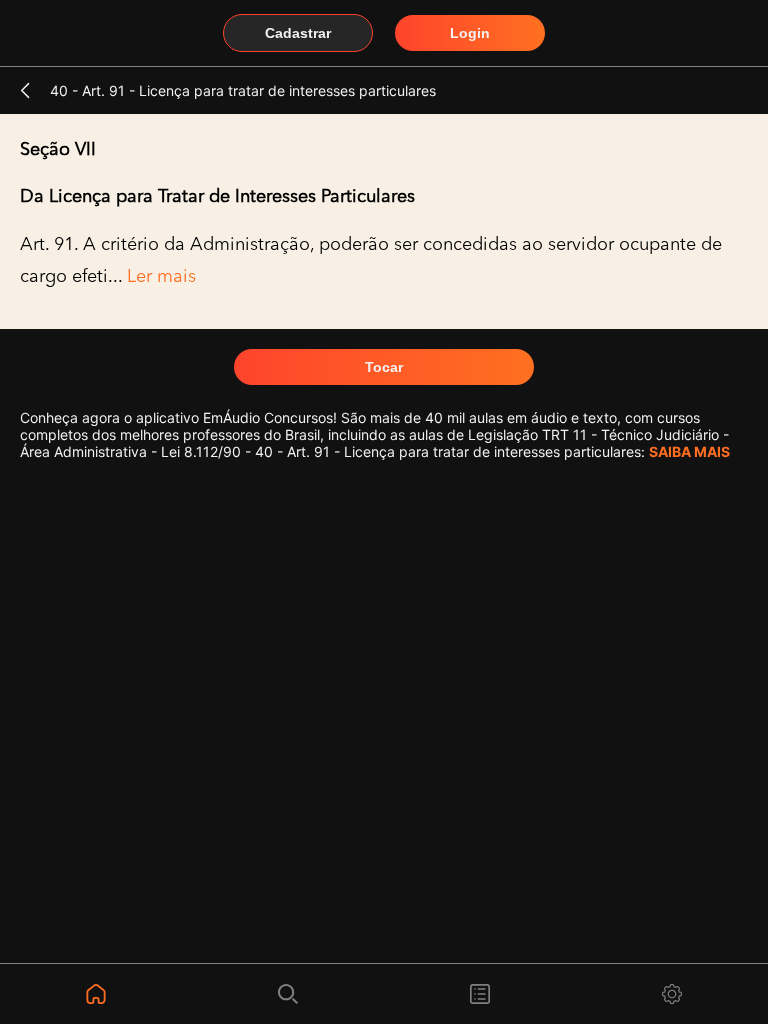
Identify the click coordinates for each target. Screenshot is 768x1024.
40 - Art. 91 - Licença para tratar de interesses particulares (243, 90)
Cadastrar (298, 33)
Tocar (384, 367)
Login (470, 33)
